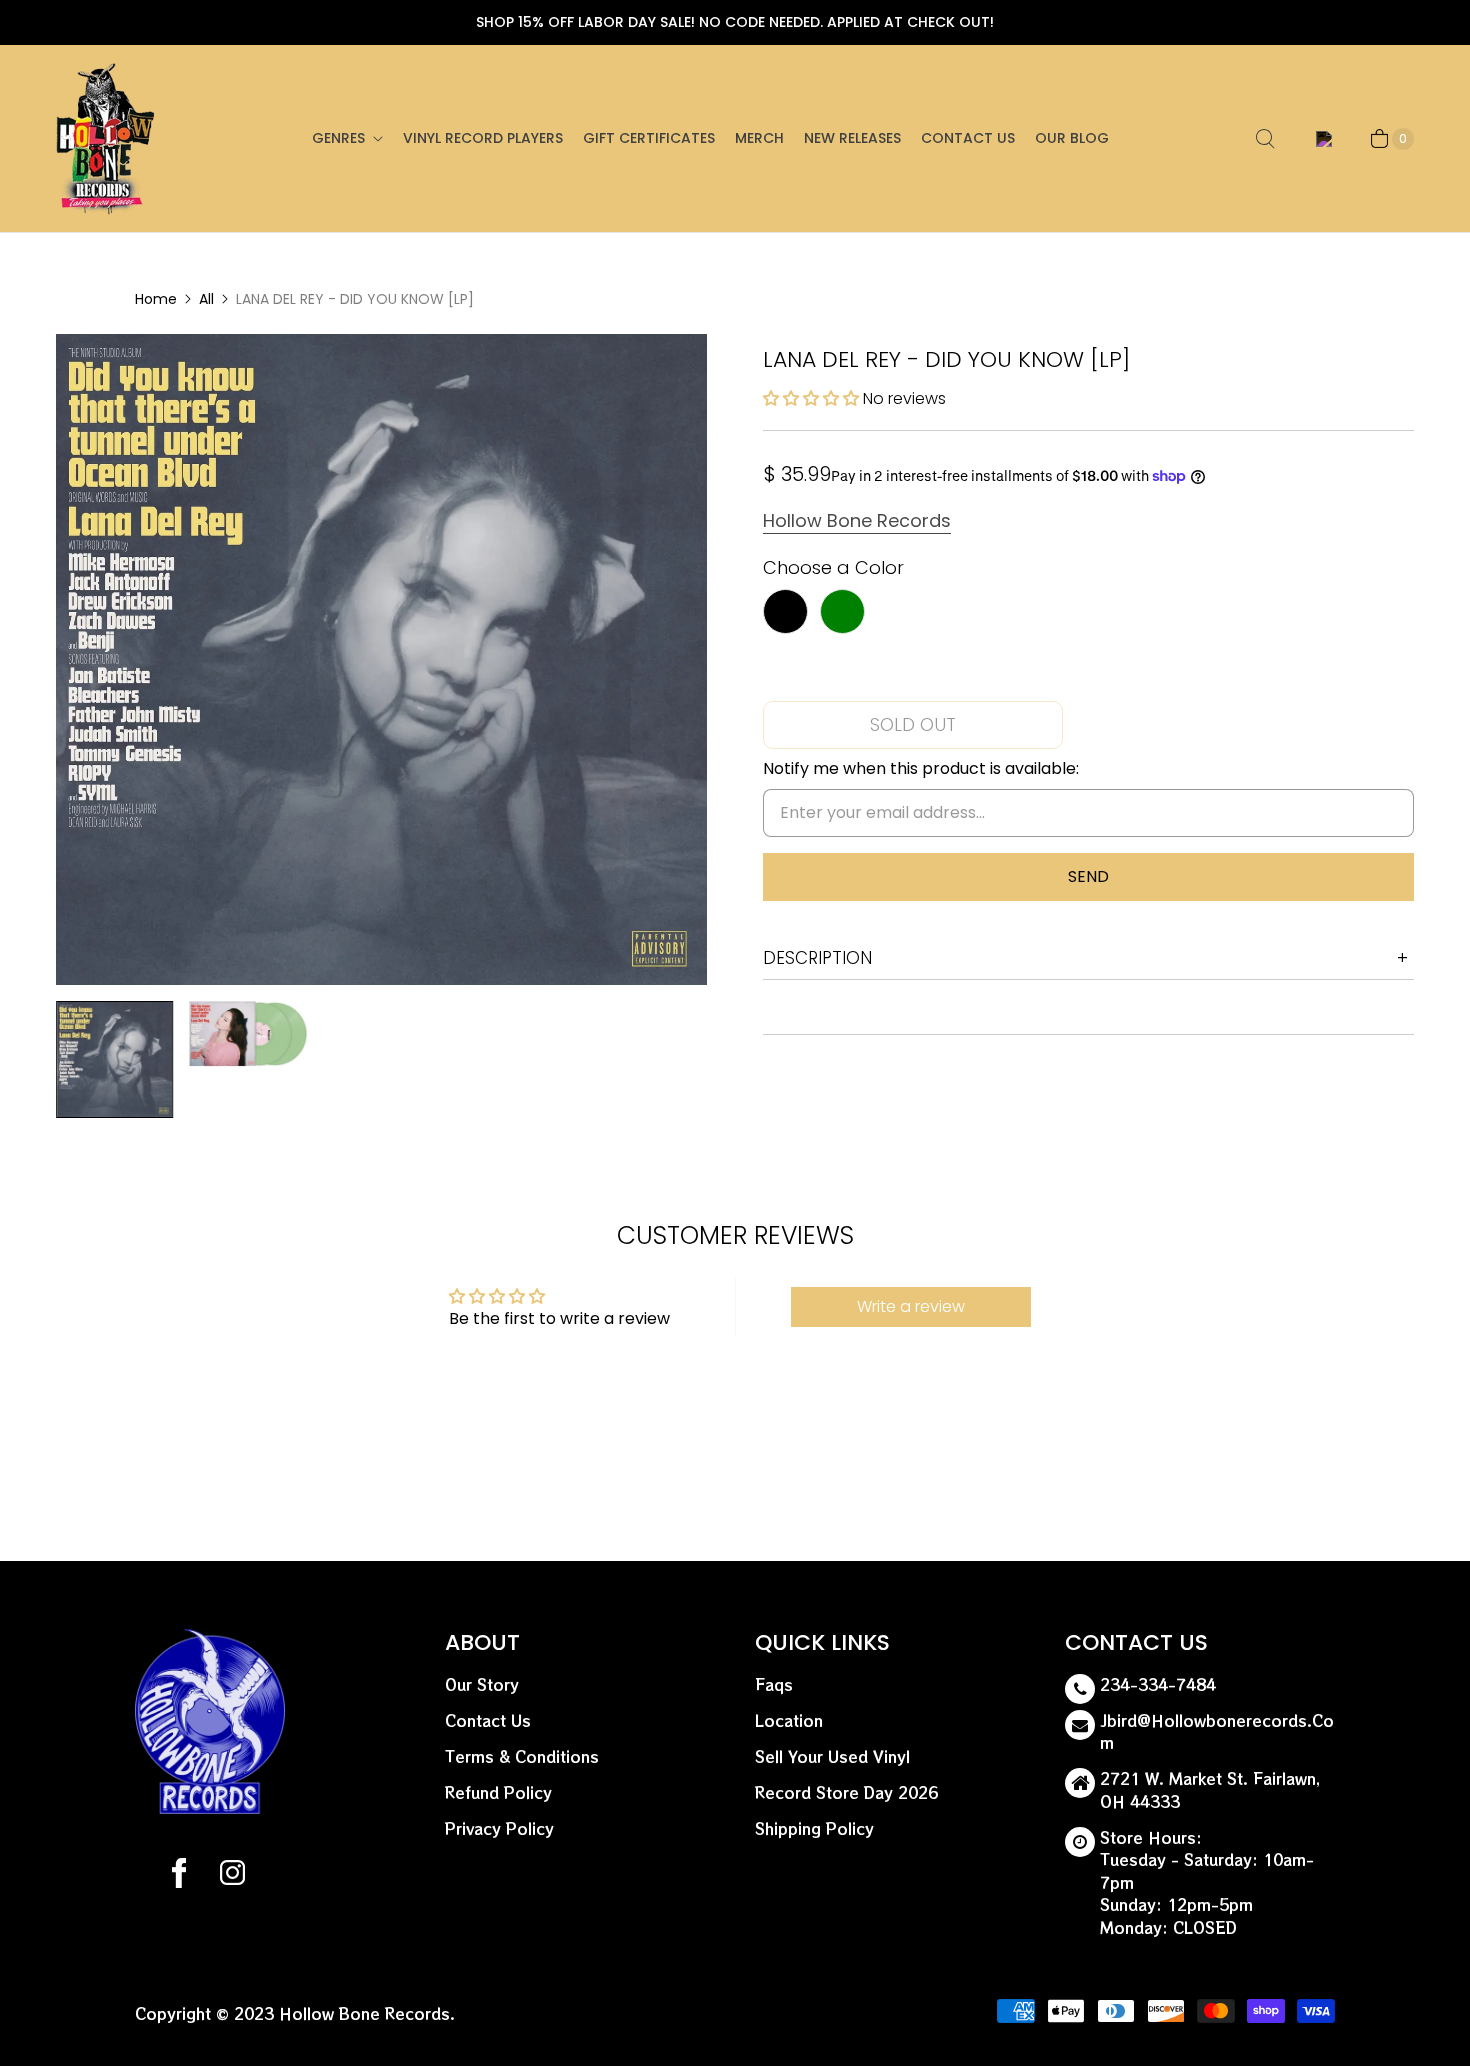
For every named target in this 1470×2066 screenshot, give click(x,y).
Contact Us (968, 138)
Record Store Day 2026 (846, 1792)
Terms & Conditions (522, 1756)
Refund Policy (498, 1792)
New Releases (852, 138)
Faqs (774, 1684)
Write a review (911, 1306)
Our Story (482, 1684)
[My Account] (1320, 139)
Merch (759, 138)
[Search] (1265, 139)
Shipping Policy (814, 1828)
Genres (338, 138)
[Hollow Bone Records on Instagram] (231, 1876)
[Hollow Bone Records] (106, 138)
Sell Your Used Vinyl (832, 1756)
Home (156, 299)
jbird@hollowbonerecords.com (1217, 1732)
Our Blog (1072, 138)
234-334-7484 (1158, 1684)
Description (817, 958)
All (206, 299)
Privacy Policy (499, 1828)
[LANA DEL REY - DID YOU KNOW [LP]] (381, 659)
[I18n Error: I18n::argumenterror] (114, 1059)
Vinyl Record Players (483, 138)
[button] (811, 398)
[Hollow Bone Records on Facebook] (179, 1876)
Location (789, 1720)
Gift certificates (649, 138)
